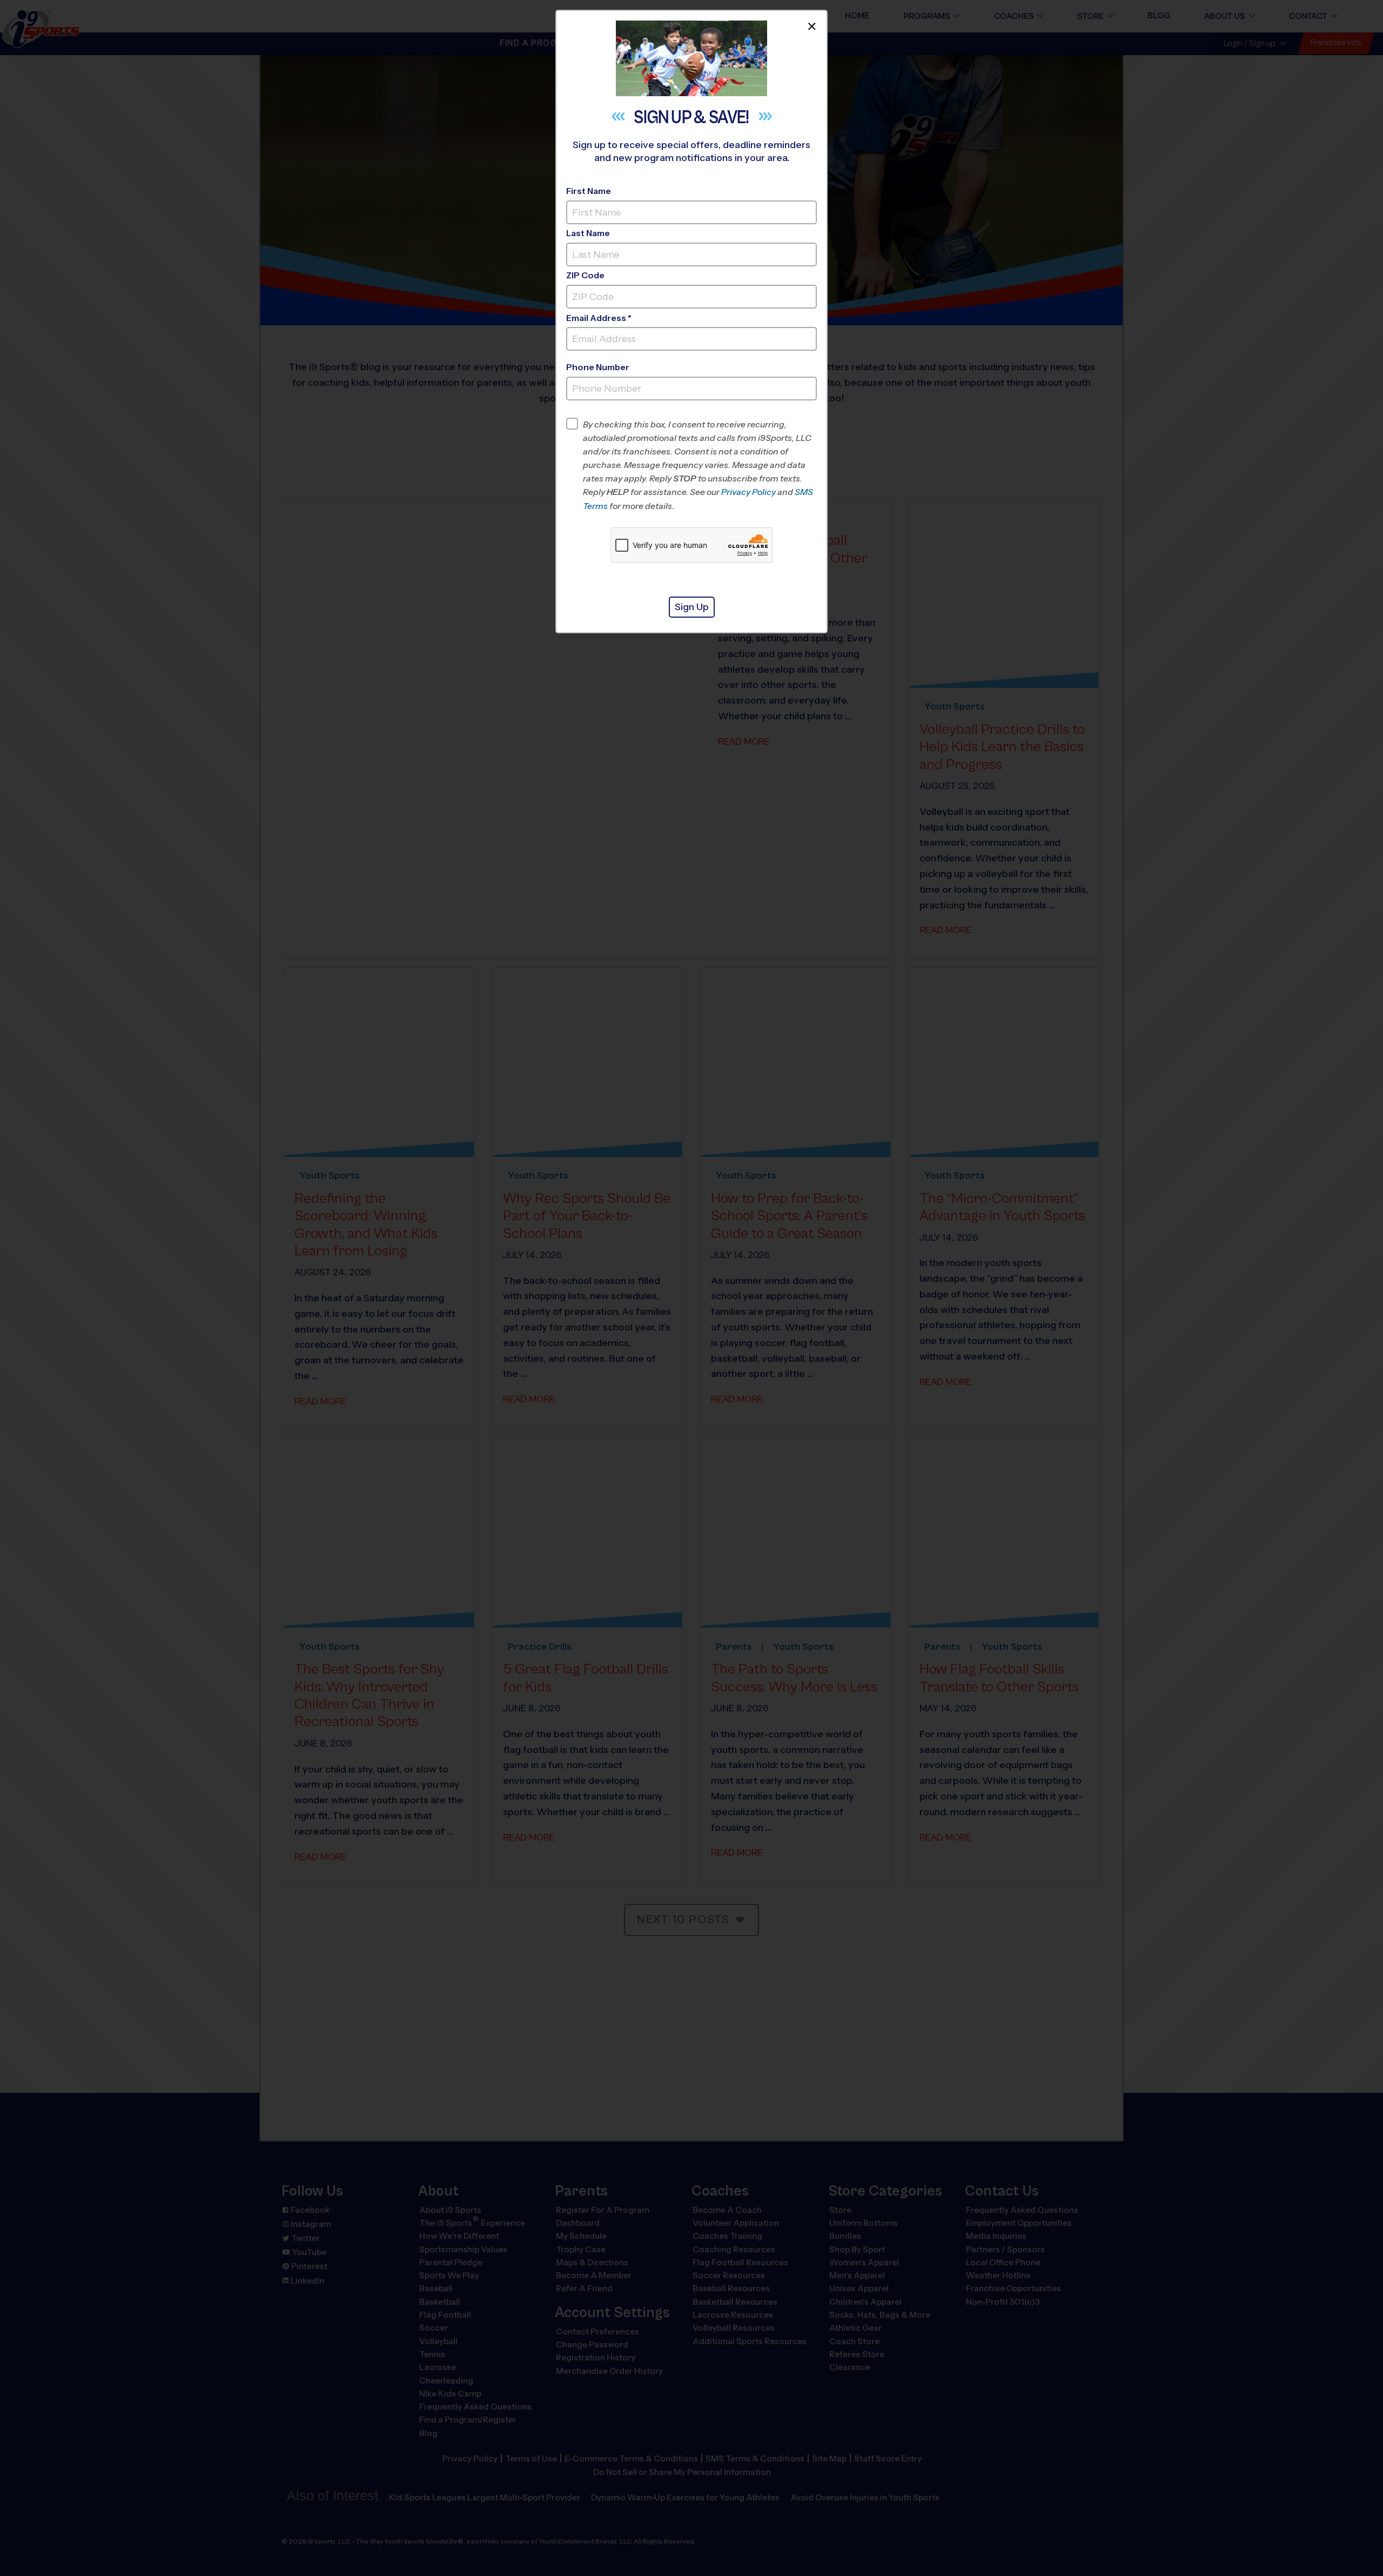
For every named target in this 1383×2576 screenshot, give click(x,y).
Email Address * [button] (599, 318)
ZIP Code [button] (585, 275)
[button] (700, 465)
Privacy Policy (748, 492)
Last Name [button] (588, 233)
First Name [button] (589, 191)
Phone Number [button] (598, 367)
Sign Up (692, 607)
